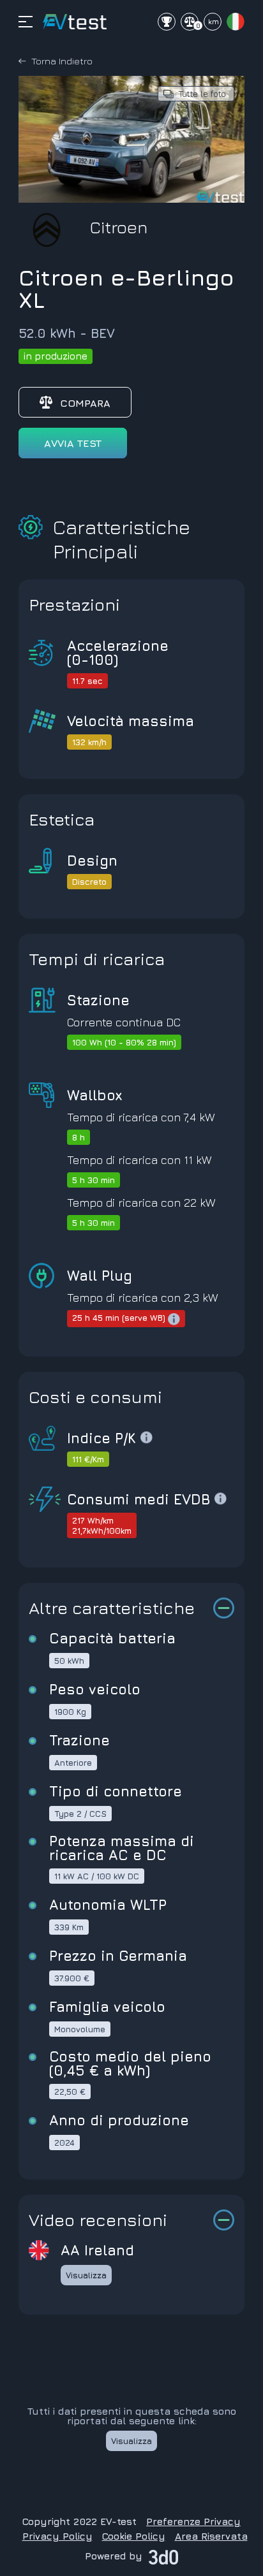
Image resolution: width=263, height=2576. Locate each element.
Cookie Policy (134, 2536)
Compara (85, 403)
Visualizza (86, 2275)
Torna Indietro (62, 61)
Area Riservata (211, 2536)
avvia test (73, 443)
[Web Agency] (163, 2556)
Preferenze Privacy (193, 2521)
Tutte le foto (202, 93)
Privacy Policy (57, 2536)
